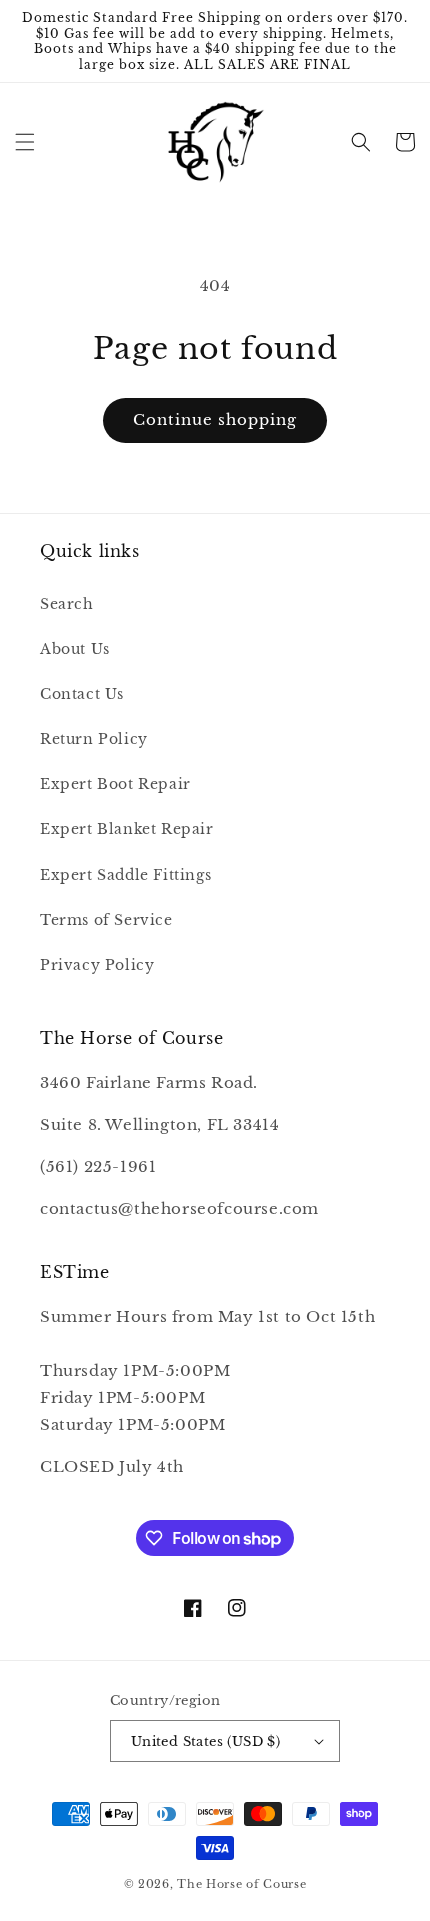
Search (67, 604)
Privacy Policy (97, 965)
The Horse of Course (241, 1884)
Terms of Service (106, 920)
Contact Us (82, 694)
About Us (75, 649)
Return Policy (94, 739)
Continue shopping (215, 419)
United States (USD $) (205, 1741)
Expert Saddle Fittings (125, 875)
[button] (25, 142)
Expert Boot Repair (115, 784)
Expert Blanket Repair (127, 829)
